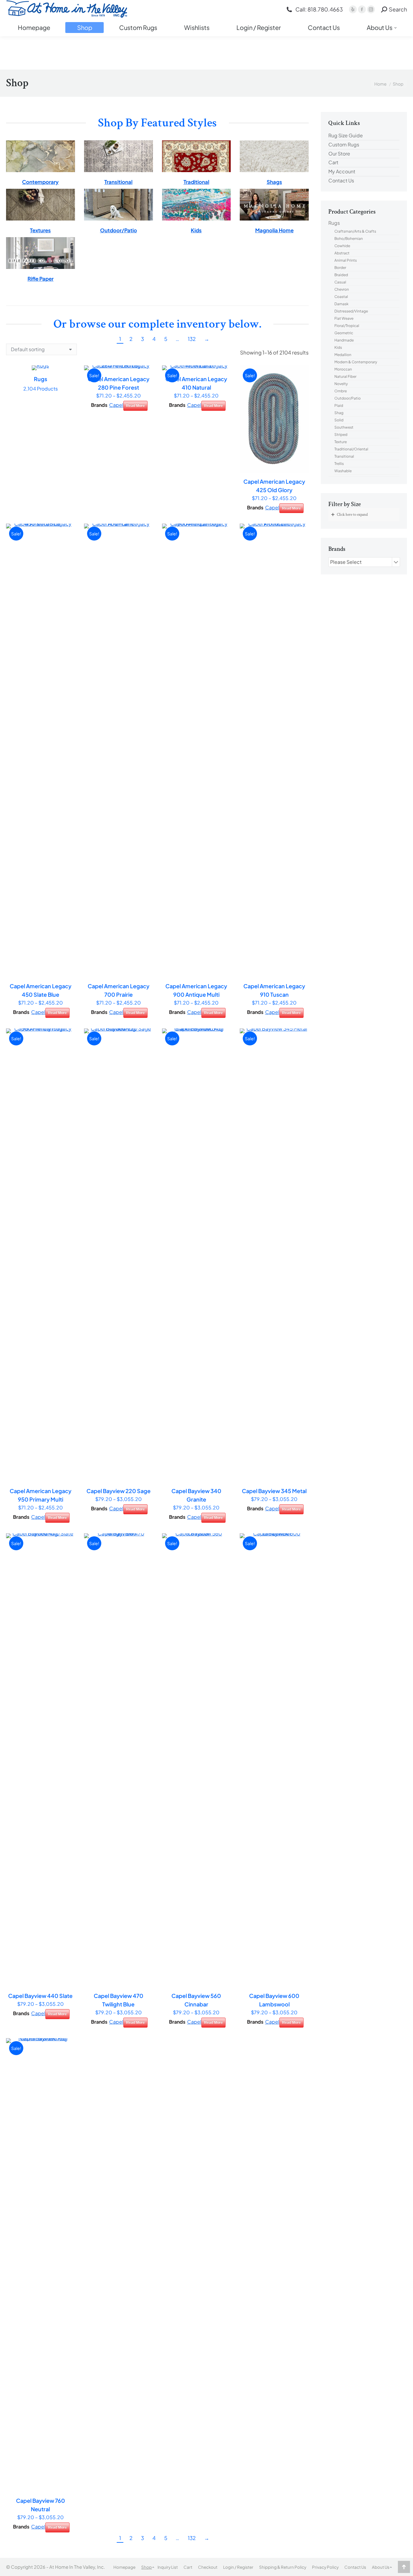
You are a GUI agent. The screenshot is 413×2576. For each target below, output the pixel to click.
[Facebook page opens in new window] (362, 9)
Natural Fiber (345, 376)
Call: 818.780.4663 (319, 9)
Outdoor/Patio (348, 398)
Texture (341, 442)
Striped (341, 435)
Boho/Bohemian (349, 239)
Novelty (341, 384)
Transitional (344, 456)
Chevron (342, 289)
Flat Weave (344, 318)
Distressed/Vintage (351, 311)
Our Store (339, 154)
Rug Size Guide (346, 136)
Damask (341, 304)
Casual (340, 282)
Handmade (344, 340)
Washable (343, 471)
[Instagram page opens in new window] (371, 9)
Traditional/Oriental (351, 449)
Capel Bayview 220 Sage (119, 1491)
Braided (341, 275)
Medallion (343, 355)
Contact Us (341, 181)
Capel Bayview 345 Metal (274, 1491)
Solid (339, 420)
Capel (116, 405)
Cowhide (342, 246)
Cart (333, 162)
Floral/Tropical (347, 326)
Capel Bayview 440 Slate (40, 1996)
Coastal (341, 297)
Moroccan (343, 369)
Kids (338, 347)
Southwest (344, 427)
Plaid (339, 405)
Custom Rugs (344, 145)
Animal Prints (346, 260)
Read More (135, 406)
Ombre (341, 391)
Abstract (342, 253)
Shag (339, 413)
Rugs (334, 223)
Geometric (344, 333)
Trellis (339, 464)
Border (340, 268)
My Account (342, 172)
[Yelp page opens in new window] (353, 9)
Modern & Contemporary (356, 362)
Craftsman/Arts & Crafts (355, 231)
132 (192, 339)
